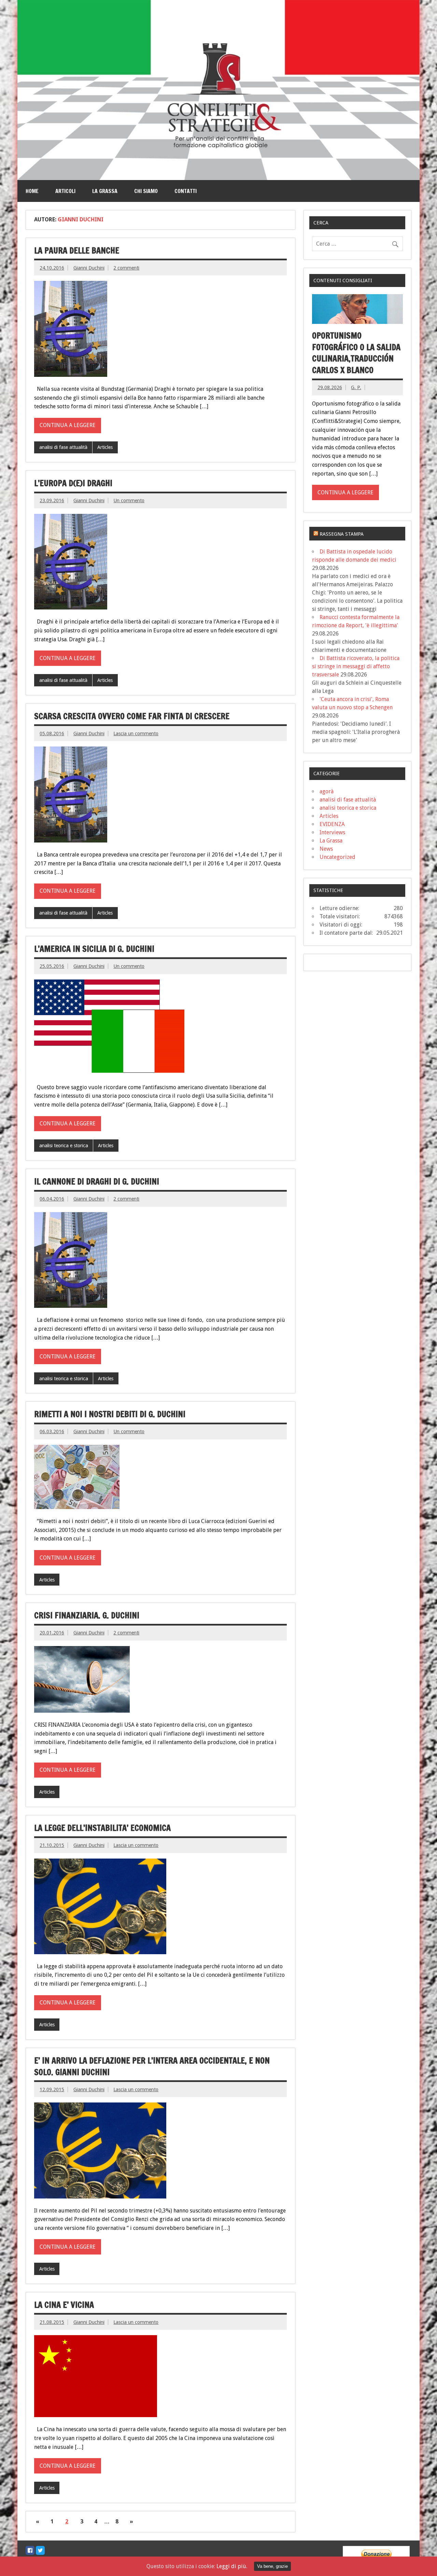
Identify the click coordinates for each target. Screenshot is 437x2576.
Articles (105, 447)
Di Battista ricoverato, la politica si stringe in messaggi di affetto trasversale (356, 666)
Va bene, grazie (272, 2566)
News (326, 849)
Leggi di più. (232, 2566)
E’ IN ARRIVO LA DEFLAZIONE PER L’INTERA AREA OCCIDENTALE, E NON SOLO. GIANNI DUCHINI (152, 2066)
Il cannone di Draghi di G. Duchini (97, 1181)
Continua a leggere (68, 425)
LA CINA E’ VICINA (64, 2305)
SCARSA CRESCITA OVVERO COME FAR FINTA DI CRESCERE (132, 716)
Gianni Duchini (89, 268)
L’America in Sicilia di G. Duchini (94, 949)
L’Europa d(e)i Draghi (73, 483)
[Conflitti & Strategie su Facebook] (30, 2550)
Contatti (186, 191)
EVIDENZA (332, 824)
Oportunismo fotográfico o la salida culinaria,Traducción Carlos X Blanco (356, 353)
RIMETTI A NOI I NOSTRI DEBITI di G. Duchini (110, 1414)
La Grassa (105, 191)
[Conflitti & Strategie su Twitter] (40, 2550)
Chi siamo (146, 191)
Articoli (65, 191)
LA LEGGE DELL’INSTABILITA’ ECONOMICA (102, 1828)
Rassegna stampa (342, 534)
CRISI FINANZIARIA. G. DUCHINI (87, 1615)
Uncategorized (337, 857)
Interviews (332, 832)
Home (32, 191)
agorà (327, 791)
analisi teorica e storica (64, 1146)
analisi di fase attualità (63, 447)
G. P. (356, 387)
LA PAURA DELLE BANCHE (77, 250)
